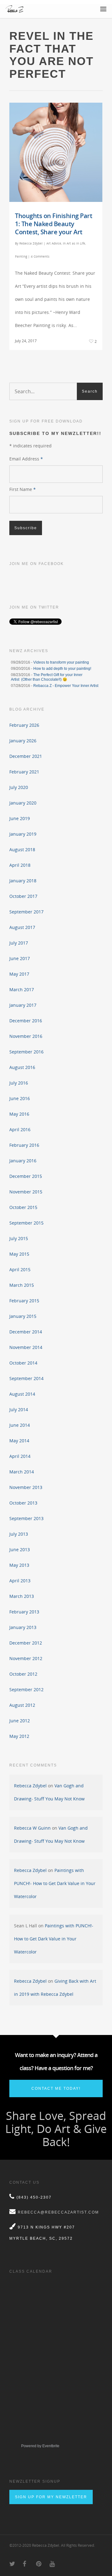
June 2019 (20, 818)
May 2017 (19, 974)
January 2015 (23, 1316)
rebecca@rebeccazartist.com (58, 2212)
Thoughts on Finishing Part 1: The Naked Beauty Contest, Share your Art (54, 224)
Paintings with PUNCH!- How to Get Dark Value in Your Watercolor (55, 1883)
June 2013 (20, 1549)
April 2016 (20, 1129)
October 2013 (23, 1503)
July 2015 (19, 1238)
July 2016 (19, 1083)
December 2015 (26, 1176)
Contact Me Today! (56, 2088)
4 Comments (40, 256)
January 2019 (23, 834)
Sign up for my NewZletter (51, 2497)
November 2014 (26, 1347)
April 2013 (20, 1581)
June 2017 (20, 958)
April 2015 (20, 1269)
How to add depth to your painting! (62, 669)
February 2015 (24, 1301)
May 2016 (19, 1114)
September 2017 (26, 912)
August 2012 (22, 1705)
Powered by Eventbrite (40, 2446)
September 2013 (26, 1518)
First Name (23, 489)
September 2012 (26, 1689)
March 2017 (22, 989)
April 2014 (20, 1456)
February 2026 (24, 725)
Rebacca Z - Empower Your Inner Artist (66, 686)
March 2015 (22, 1285)
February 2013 (24, 1612)
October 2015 (23, 1207)
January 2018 (23, 881)
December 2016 (26, 1021)
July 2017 (19, 943)
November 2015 (26, 1192)
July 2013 (19, 1534)
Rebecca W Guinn (32, 1828)
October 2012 (23, 1674)
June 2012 (20, 1721)
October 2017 (23, 896)
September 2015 (26, 1223)
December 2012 (26, 1643)
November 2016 (26, 1036)
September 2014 (26, 1378)
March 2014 (22, 1472)
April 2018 (20, 865)
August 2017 (22, 927)
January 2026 (23, 741)
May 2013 (19, 1565)
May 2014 (19, 1441)
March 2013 (22, 1596)
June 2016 (20, 1098)
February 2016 (24, 1145)
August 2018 (22, 849)
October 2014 (23, 1363)
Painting (21, 256)
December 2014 (26, 1332)
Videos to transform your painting (61, 662)
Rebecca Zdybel (31, 243)
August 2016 (22, 1067)
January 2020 (23, 803)
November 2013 (26, 1487)
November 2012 (26, 1658)
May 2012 (19, 1736)
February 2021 (24, 772)
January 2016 (23, 1161)
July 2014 (19, 1409)
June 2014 (20, 1425)
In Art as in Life (74, 243)
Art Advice (54, 243)
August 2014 (22, 1394)
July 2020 (19, 787)
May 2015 (19, 1254)
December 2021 (26, 756)
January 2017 (23, 1005)
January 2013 (23, 1627)
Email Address (26, 459)
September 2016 (26, 1052)
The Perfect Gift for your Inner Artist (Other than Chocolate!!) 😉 (47, 677)
